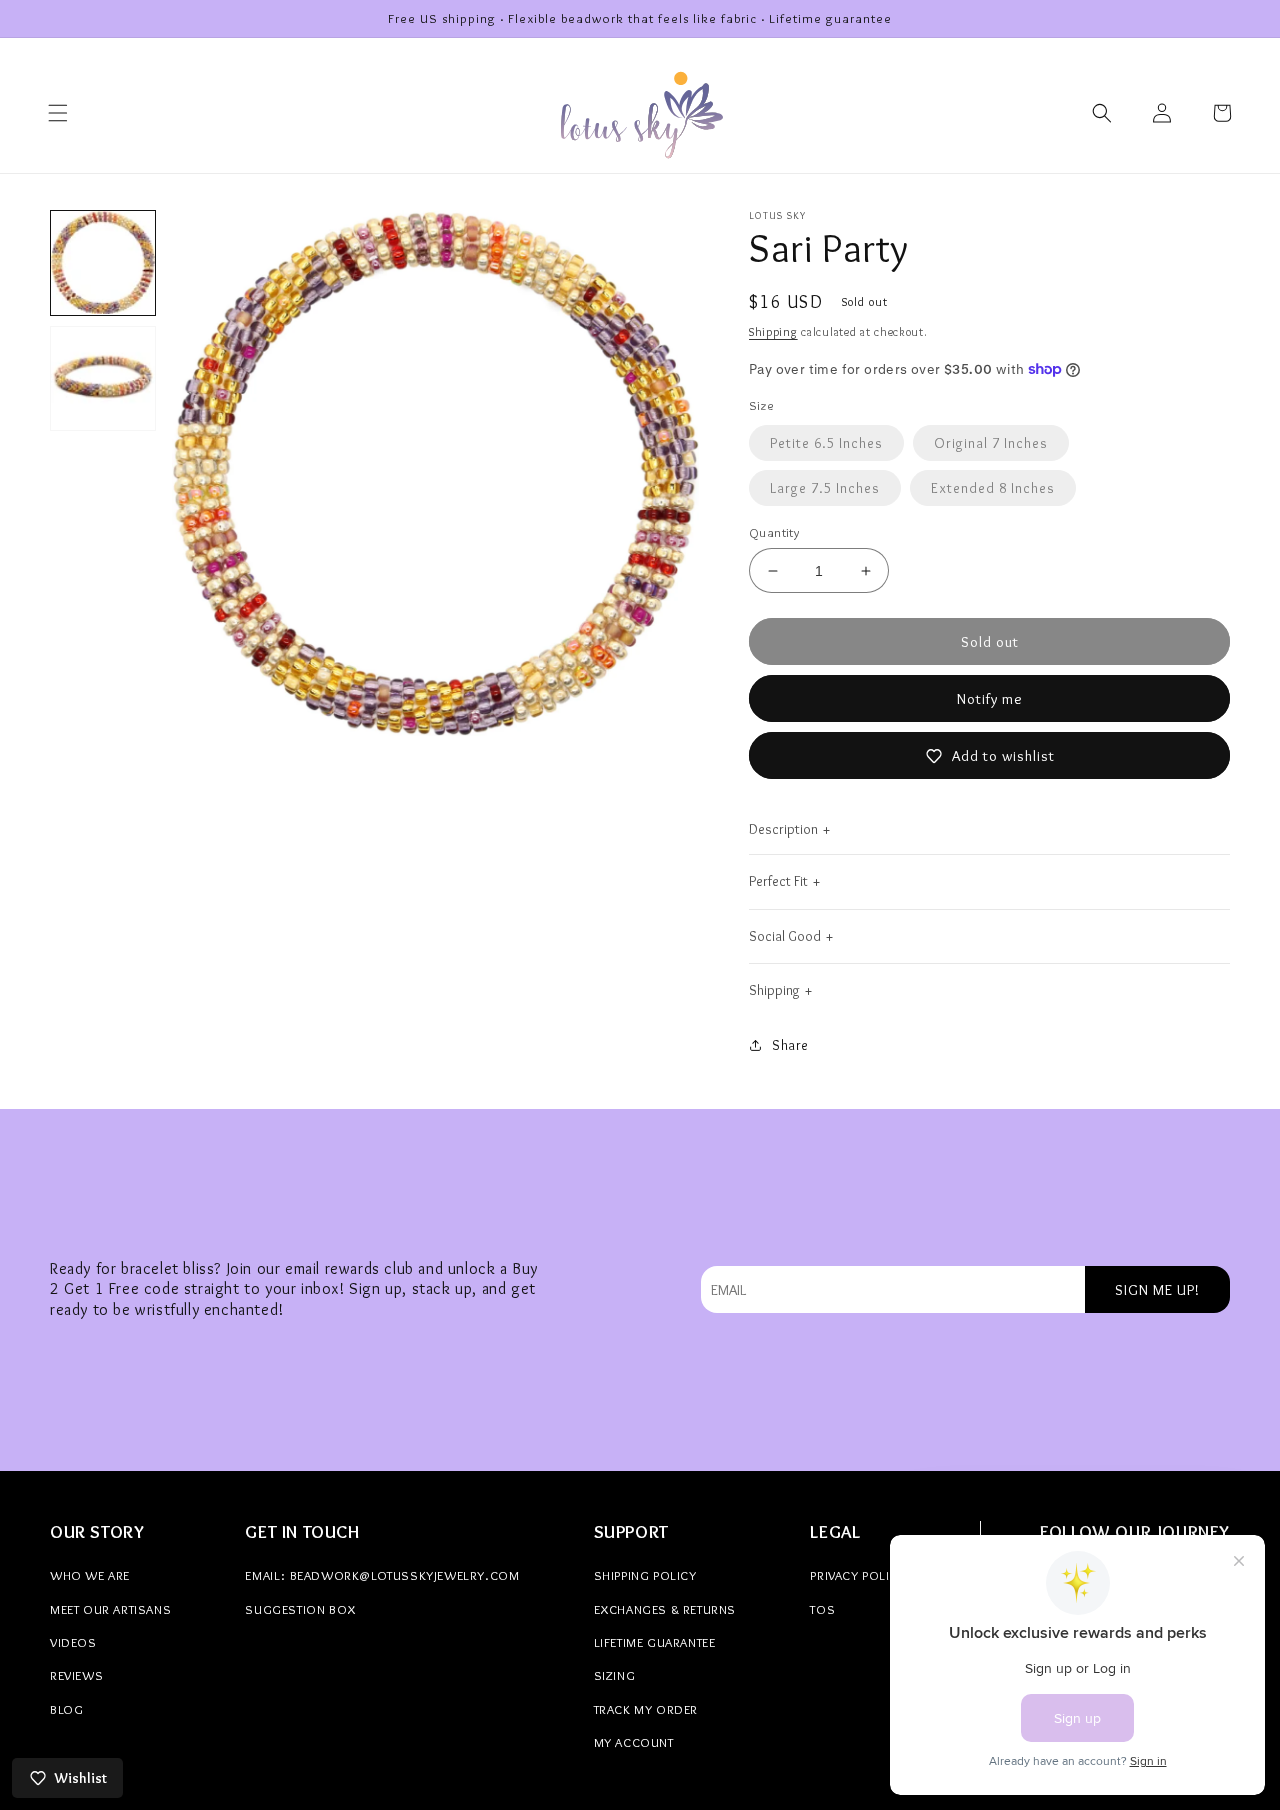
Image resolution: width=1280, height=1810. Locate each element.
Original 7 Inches (991, 443)
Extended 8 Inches (993, 488)
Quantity (774, 532)
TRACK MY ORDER (646, 1709)
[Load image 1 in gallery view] (103, 263)
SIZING (615, 1675)
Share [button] (790, 1045)
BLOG (66, 1709)
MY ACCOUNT (634, 1742)
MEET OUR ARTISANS (110, 1609)
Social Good (785, 936)
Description (783, 829)
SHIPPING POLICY (645, 1575)
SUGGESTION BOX (300, 1609)
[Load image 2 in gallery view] (103, 378)
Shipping (773, 331)
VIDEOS (73, 1642)
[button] (58, 113)
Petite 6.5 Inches (826, 443)
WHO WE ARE (90, 1575)
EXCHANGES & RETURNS (665, 1609)
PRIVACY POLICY (857, 1575)
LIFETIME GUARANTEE (655, 1642)
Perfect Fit (778, 881)
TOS (822, 1609)
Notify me (990, 699)
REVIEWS (76, 1675)
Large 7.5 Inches (825, 488)
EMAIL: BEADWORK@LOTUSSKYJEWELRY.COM (382, 1575)
